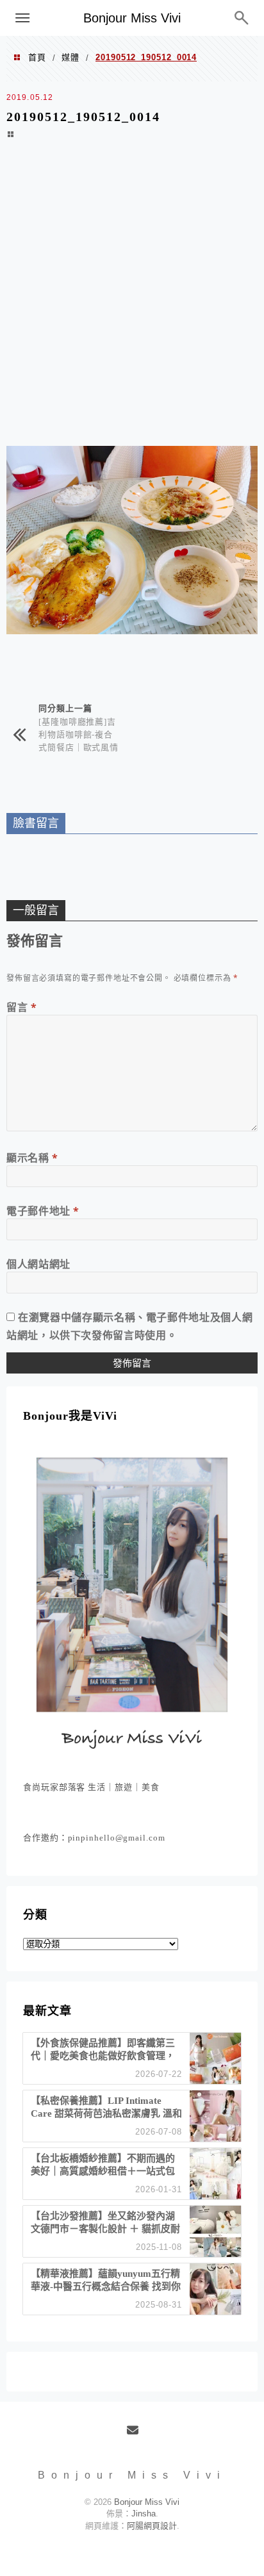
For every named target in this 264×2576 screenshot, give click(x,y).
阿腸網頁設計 (152, 2526)
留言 (22, 1007)
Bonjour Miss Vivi (132, 18)
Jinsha (144, 2514)
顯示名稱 (32, 1158)
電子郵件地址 (43, 1211)
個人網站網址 (38, 1264)
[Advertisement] (132, 301)
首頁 (37, 57)
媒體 (70, 57)
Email (137, 2435)
